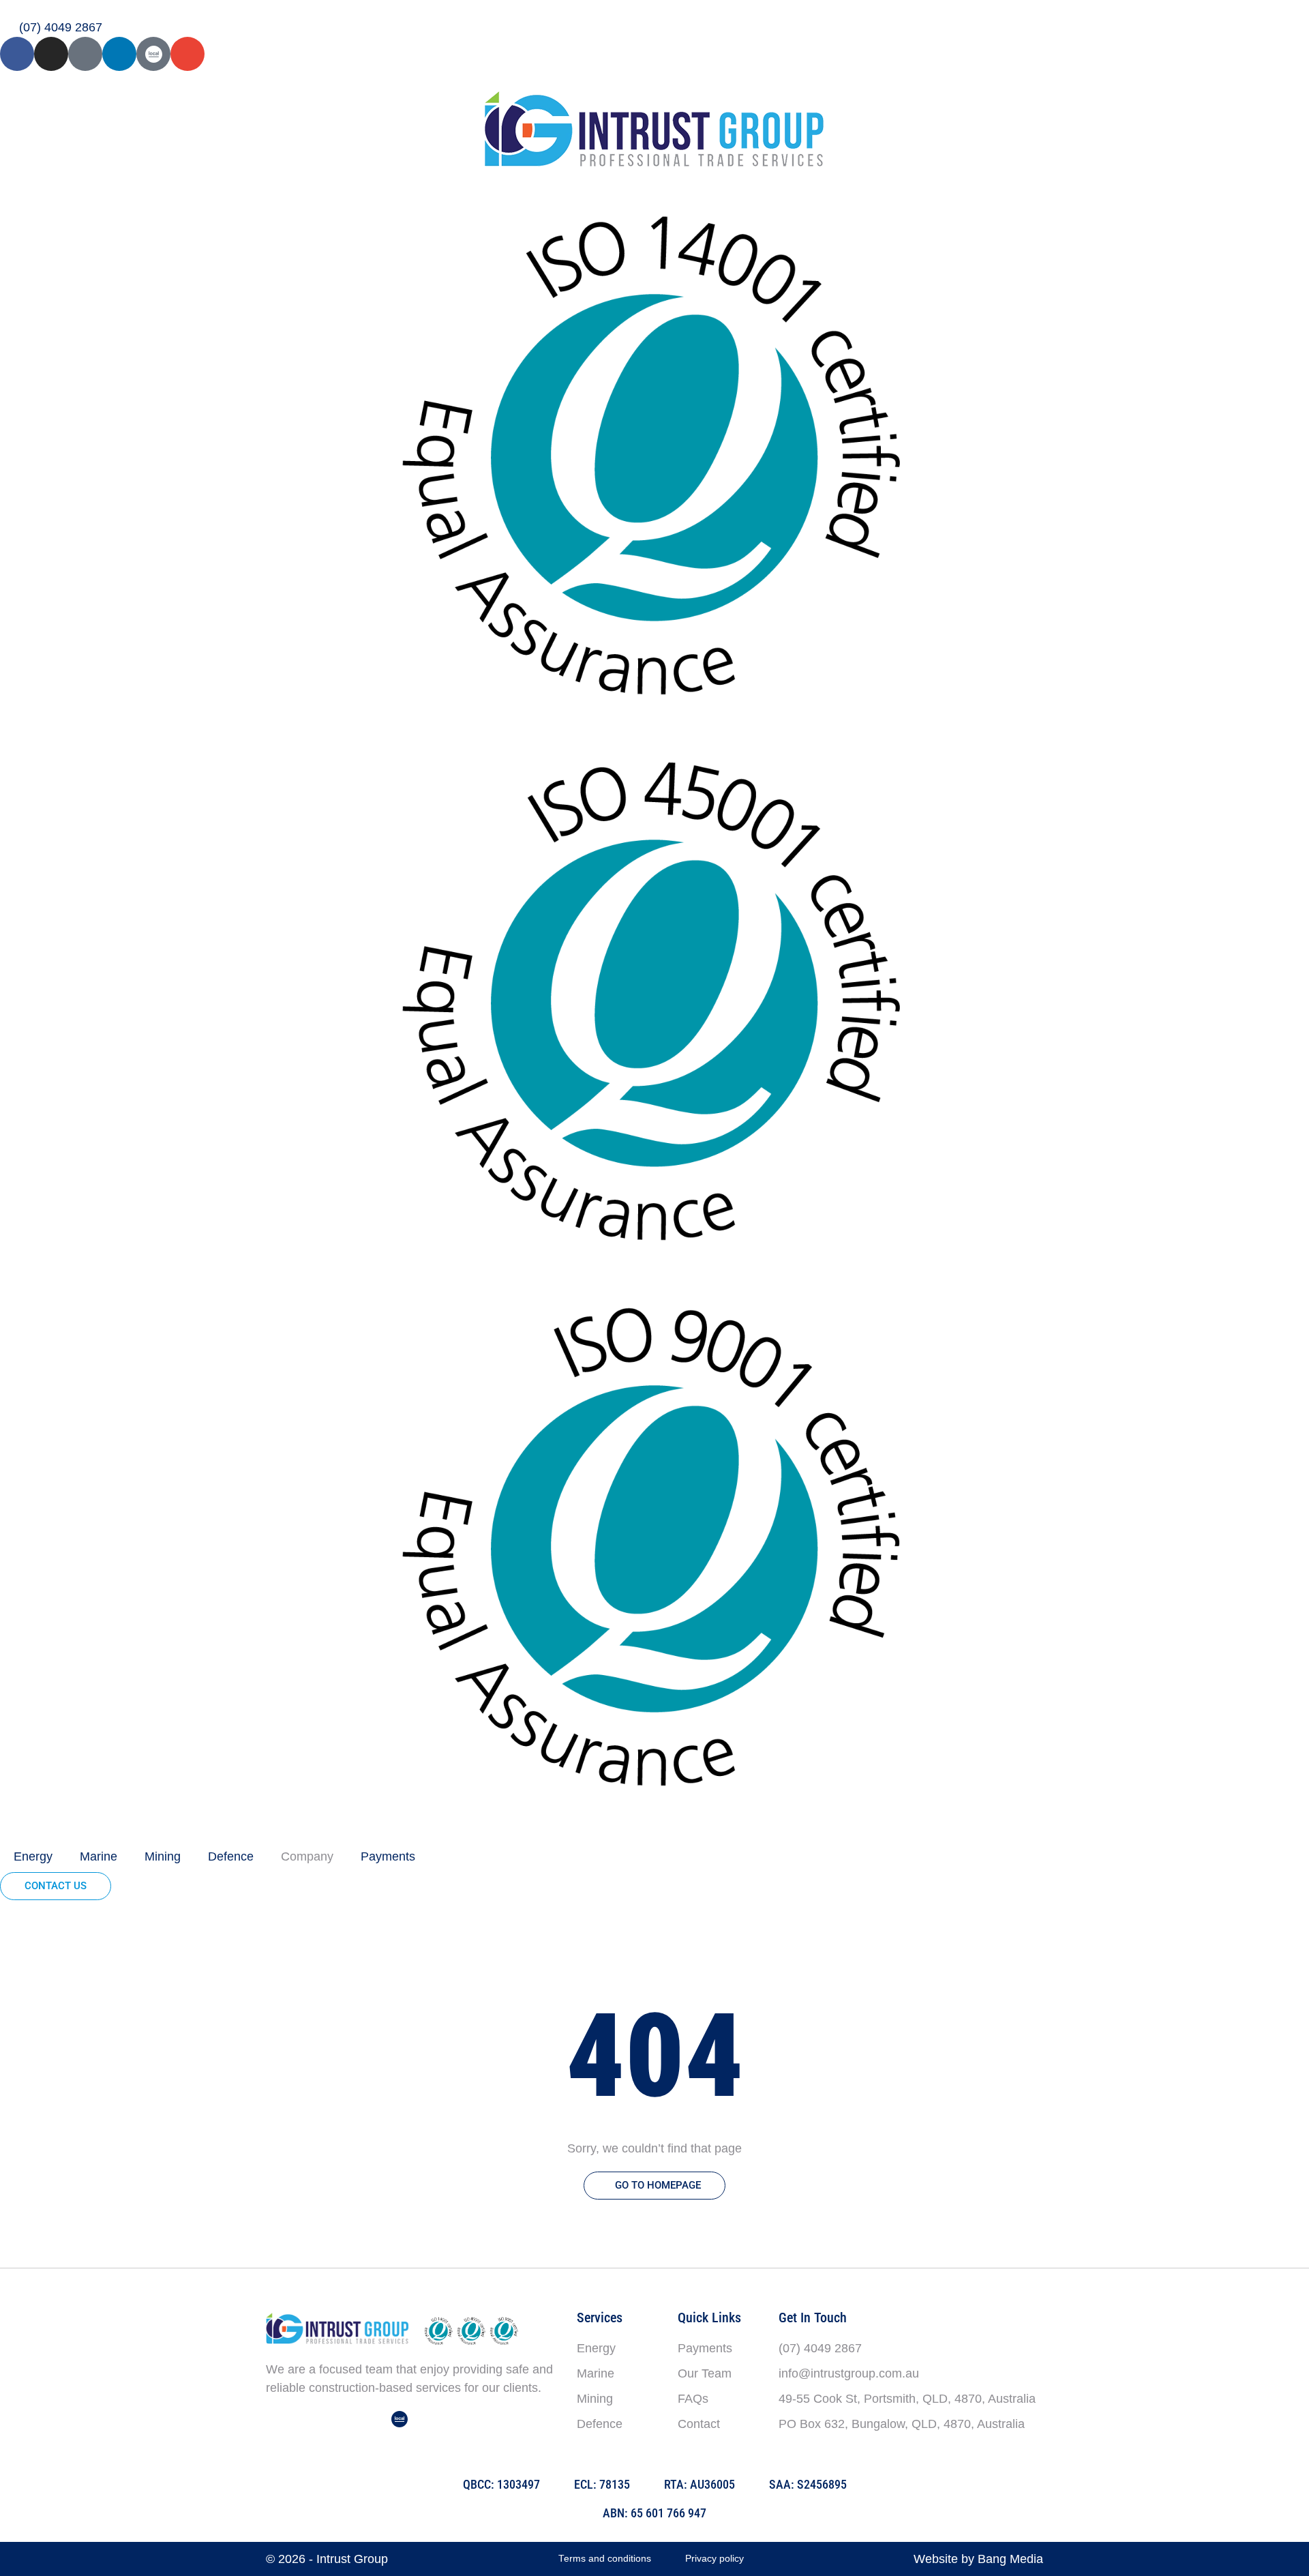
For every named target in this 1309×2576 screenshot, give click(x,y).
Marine (99, 1856)
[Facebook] (17, 54)
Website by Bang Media (978, 2559)
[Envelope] (187, 54)
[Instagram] (51, 54)
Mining (163, 1856)
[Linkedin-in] (119, 54)
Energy (33, 1856)
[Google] (85, 54)
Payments (388, 1856)
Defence (231, 1856)
